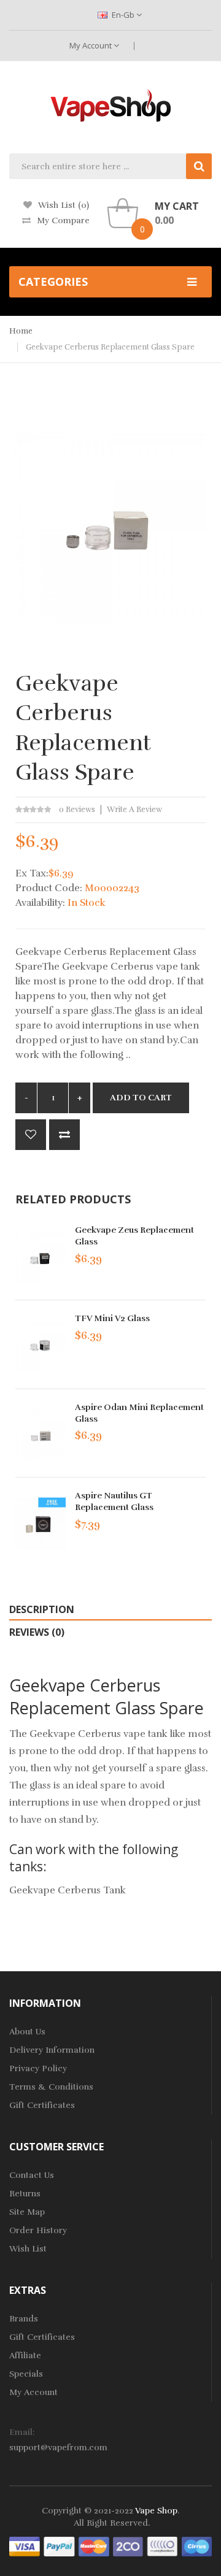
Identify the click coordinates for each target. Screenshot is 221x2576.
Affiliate (25, 2356)
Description (42, 1609)
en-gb (123, 15)
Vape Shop (156, 2511)
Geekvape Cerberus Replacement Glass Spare (110, 347)
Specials (26, 2374)
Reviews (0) (37, 1632)
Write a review (134, 810)
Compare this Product (64, 1135)
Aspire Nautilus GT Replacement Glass (114, 1501)
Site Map (27, 2212)
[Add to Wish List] (31, 1135)
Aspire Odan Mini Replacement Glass (139, 1413)
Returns (25, 2194)
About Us (27, 2032)
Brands (24, 2319)
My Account (91, 45)
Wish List (28, 2249)
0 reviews (77, 810)
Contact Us (32, 2175)
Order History (38, 2230)
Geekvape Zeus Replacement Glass (134, 1236)
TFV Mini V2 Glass (112, 1318)
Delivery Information (52, 2050)
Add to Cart (141, 1098)
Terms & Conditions (51, 2087)
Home (21, 331)
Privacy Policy (38, 2068)
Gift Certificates (42, 2105)
